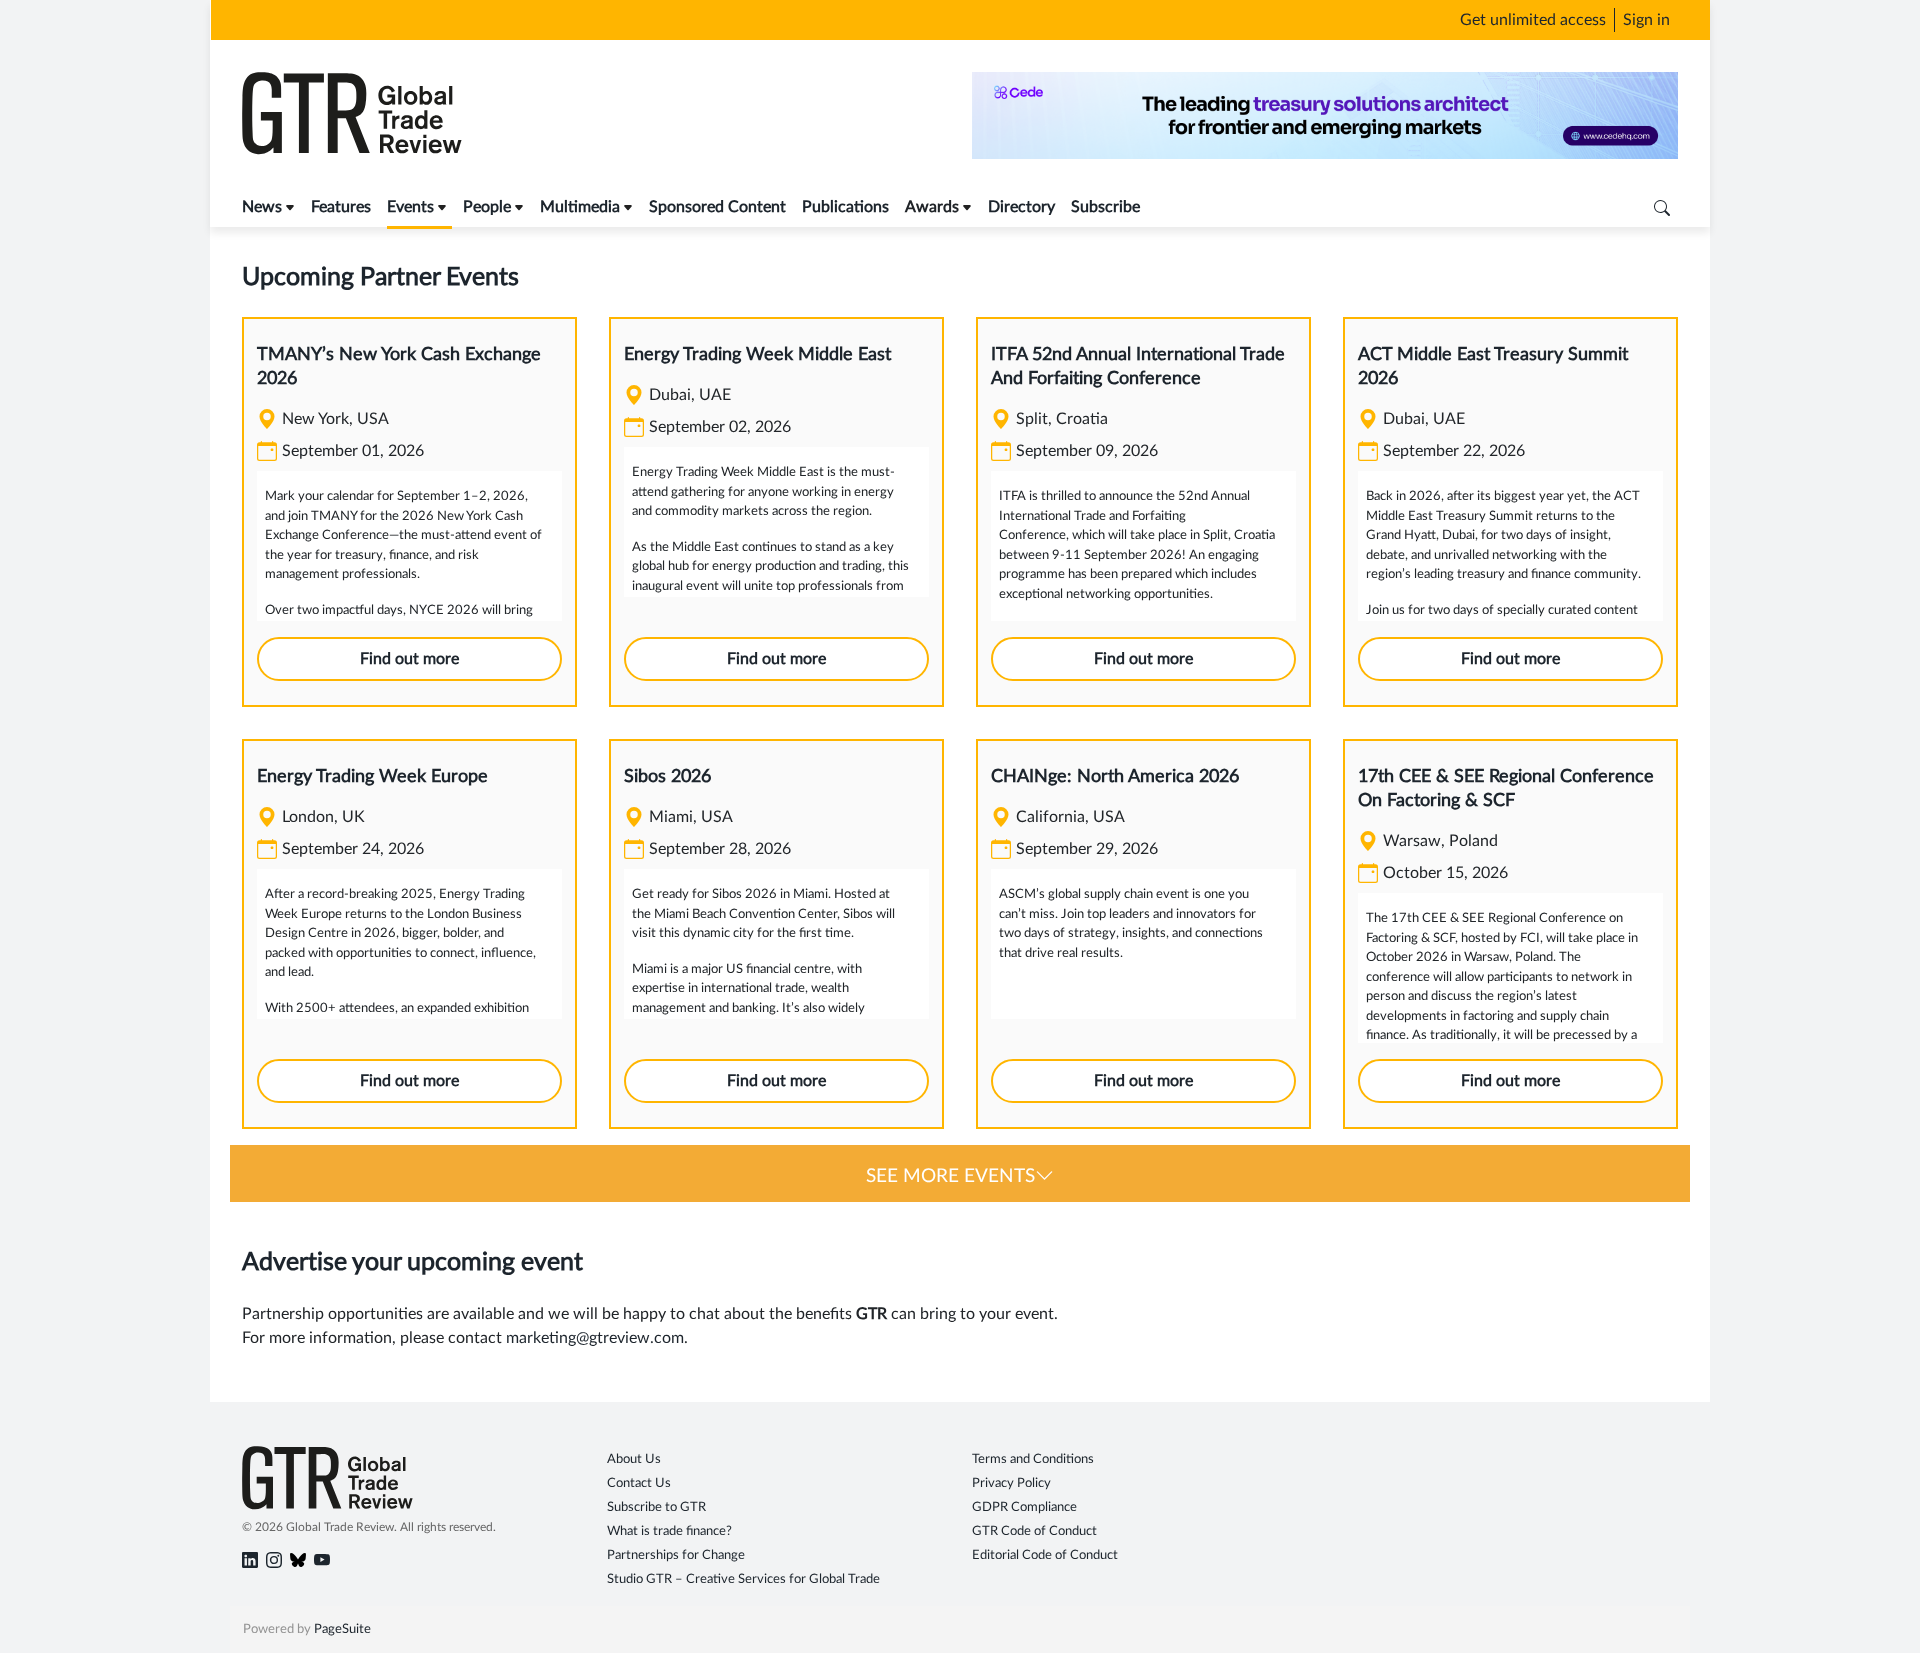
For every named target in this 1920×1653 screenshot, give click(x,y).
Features (341, 207)
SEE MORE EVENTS (950, 1176)
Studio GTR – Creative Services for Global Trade (743, 1579)
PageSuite (342, 1629)
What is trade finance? (669, 1531)
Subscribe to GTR (656, 1507)
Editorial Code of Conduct (1045, 1555)
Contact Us (639, 1483)
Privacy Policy (1011, 1483)
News (262, 207)
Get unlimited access (1533, 20)
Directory (1021, 207)
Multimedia (580, 207)
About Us (634, 1459)
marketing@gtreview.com (595, 1338)
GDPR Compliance (1024, 1507)
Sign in (1646, 20)
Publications (845, 207)
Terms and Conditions (1033, 1459)
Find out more (409, 659)
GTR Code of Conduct (1034, 1531)
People (487, 207)
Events (410, 207)
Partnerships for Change (676, 1555)
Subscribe (1105, 207)
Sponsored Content (717, 207)
